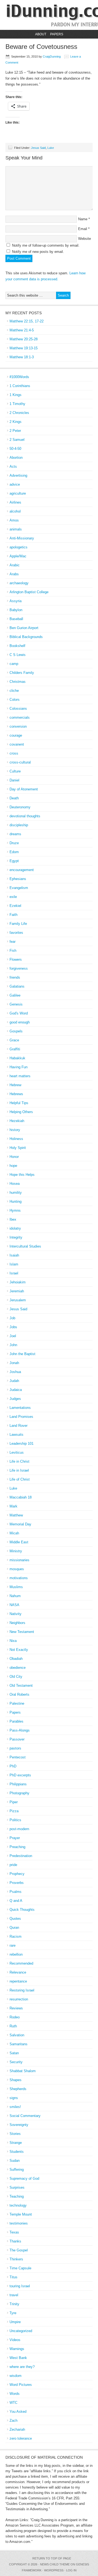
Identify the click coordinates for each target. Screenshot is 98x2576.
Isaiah (14, 1255)
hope (13, 1166)
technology (18, 2205)
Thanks (15, 2241)
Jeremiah (17, 1291)
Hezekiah (17, 1121)
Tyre (13, 2313)
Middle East (19, 1542)
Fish (13, 951)
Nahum (15, 1596)
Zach (13, 2421)
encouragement (22, 870)
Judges (15, 1399)
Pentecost (18, 1757)
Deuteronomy (20, 807)
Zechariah (17, 2429)
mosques (17, 1569)
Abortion (16, 458)
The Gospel (19, 2250)
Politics (15, 1820)
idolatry (15, 1228)
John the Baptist (22, 1354)
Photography (19, 1793)
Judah (14, 1381)
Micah (14, 1533)
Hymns (15, 1210)
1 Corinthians (20, 386)
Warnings (17, 2349)
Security (16, 2062)
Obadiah (16, 1659)
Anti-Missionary (22, 538)
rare (13, 1945)
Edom (14, 852)
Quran (14, 1928)
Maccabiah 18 (21, 1497)
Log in (71, 2570)
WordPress (54, 2570)
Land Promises (21, 1417)
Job (12, 1318)
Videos (15, 2340)
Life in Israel (19, 1470)
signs (14, 2098)
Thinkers (16, 2259)
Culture (15, 771)
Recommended (21, 1963)
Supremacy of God (24, 2178)
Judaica (16, 1390)
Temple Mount (21, 2214)
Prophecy (17, 1874)
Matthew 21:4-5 (22, 330)
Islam (14, 1264)
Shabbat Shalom (23, 2071)
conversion (18, 726)
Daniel (14, 780)
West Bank (18, 2358)
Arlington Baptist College (29, 592)
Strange (16, 2143)
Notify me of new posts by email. (38, 252)
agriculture (18, 493)
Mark (13, 1506)
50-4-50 (15, 449)
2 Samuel (17, 440)
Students (17, 2152)
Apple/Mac (18, 556)
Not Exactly (19, 1650)
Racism (16, 1936)
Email (83, 229)
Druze (14, 843)
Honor (14, 1157)
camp (14, 664)
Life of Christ (20, 1479)
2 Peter (15, 431)
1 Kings (16, 395)
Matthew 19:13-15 (24, 348)
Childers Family (22, 673)
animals (16, 529)
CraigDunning (52, 56)
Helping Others (21, 1112)
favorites (16, 933)
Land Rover (19, 1426)
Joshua (15, 1372)
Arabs (14, 574)
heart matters (20, 1076)
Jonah (14, 1363)
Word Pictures (21, 2385)
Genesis (16, 1004)
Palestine (17, 1703)
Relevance (18, 1972)
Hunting (16, 1201)
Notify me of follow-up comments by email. (46, 245)
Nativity (16, 1614)
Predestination (21, 1856)
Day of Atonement (24, 789)
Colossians (18, 709)
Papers (57, 34)
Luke (51, 148)
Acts (13, 466)
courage (16, 735)
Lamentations (20, 1408)
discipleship (19, 825)
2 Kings (16, 422)
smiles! (15, 2107)
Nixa (13, 1641)
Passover (17, 1739)
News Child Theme (55, 2564)
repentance (18, 1981)
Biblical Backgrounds (26, 637)
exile (13, 897)
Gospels (16, 1031)
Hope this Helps (22, 1175)
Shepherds (18, 2089)
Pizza (14, 1811)
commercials (20, 717)
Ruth (13, 2026)
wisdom (16, 2376)
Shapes (16, 2080)
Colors (15, 700)
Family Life (18, 924)
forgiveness (19, 968)
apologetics (19, 547)
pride (13, 1865)
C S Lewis (18, 655)
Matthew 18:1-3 (22, 357)
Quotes (15, 1919)
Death (14, 798)
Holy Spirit (18, 1148)
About (41, 34)
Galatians (17, 986)
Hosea (15, 1184)
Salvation (17, 2035)
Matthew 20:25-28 (24, 339)
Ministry (16, 1551)
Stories (15, 2134)
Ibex (13, 1219)
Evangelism (19, 888)
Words (15, 2394)
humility (16, 1193)
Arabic (15, 565)
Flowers (16, 959)
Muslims (16, 1587)
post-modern (19, 1829)
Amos (14, 520)
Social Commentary (25, 2116)
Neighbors (17, 1623)
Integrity (16, 1237)
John (13, 1345)
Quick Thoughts (22, 1910)
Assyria (16, 601)
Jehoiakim (18, 1282)
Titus (13, 2277)
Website (85, 239)
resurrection (19, 1999)
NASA (14, 1605)
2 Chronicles (19, 413)
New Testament (22, 1632)
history (15, 1130)
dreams (15, 834)
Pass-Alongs (20, 1730)
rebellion (16, 1954)
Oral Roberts (19, 1694)
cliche (14, 691)
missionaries (19, 1560)
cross (14, 753)
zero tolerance (21, 2438)
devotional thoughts (25, 816)
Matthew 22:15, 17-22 (27, 321)
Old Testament (21, 1686)
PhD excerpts (20, 1775)
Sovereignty (19, 2125)
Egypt (14, 861)
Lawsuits (16, 1435)
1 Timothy (17, 404)
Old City (16, 1677)
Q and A (16, 1901)
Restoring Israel (22, 1990)
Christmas (18, 682)
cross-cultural (20, 762)
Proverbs (17, 1883)
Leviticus (17, 1452)
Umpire (15, 2322)
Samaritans (19, 2044)
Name (83, 219)
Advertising (18, 475)
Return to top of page (52, 2558)
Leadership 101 (22, 1443)
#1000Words (19, 377)
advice (15, 484)
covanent (17, 744)
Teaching (17, 2196)
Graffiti (15, 1049)
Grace (14, 1040)
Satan (14, 2053)
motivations (19, 1578)
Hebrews (16, 1094)
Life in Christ (19, 1461)
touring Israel (20, 2286)
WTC (13, 2403)
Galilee (15, 995)
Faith (13, 915)
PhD (13, 1766)
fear (13, 942)
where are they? (22, 2367)
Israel (14, 1273)
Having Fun (19, 1067)
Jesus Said (38, 148)
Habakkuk (17, 1058)
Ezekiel (15, 906)
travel (14, 2295)
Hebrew (15, 1085)
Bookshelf (17, 646)
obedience (18, 1668)
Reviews (16, 2008)
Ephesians (18, 879)
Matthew (16, 1515)
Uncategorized (21, 2331)
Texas (14, 2232)
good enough (20, 1022)
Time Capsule (20, 2268)
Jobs (13, 1327)
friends (15, 977)
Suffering (17, 2170)
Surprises (17, 2187)
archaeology (19, 583)
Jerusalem (18, 1300)
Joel (13, 1336)
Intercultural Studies (25, 1246)
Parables (16, 1721)
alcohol (15, 511)
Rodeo (15, 2017)
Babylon (16, 610)
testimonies (19, 2223)
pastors (15, 1748)
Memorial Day (20, 1524)
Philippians (18, 1784)
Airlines (15, 502)
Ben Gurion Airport (24, 628)
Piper (14, 1802)
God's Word (19, 1013)
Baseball (16, 619)
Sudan (15, 2161)
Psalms (16, 1892)
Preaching (17, 1847)
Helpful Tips (19, 1103)
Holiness (16, 1139)
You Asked (18, 2412)
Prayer (15, 1838)
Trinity (14, 2304)
